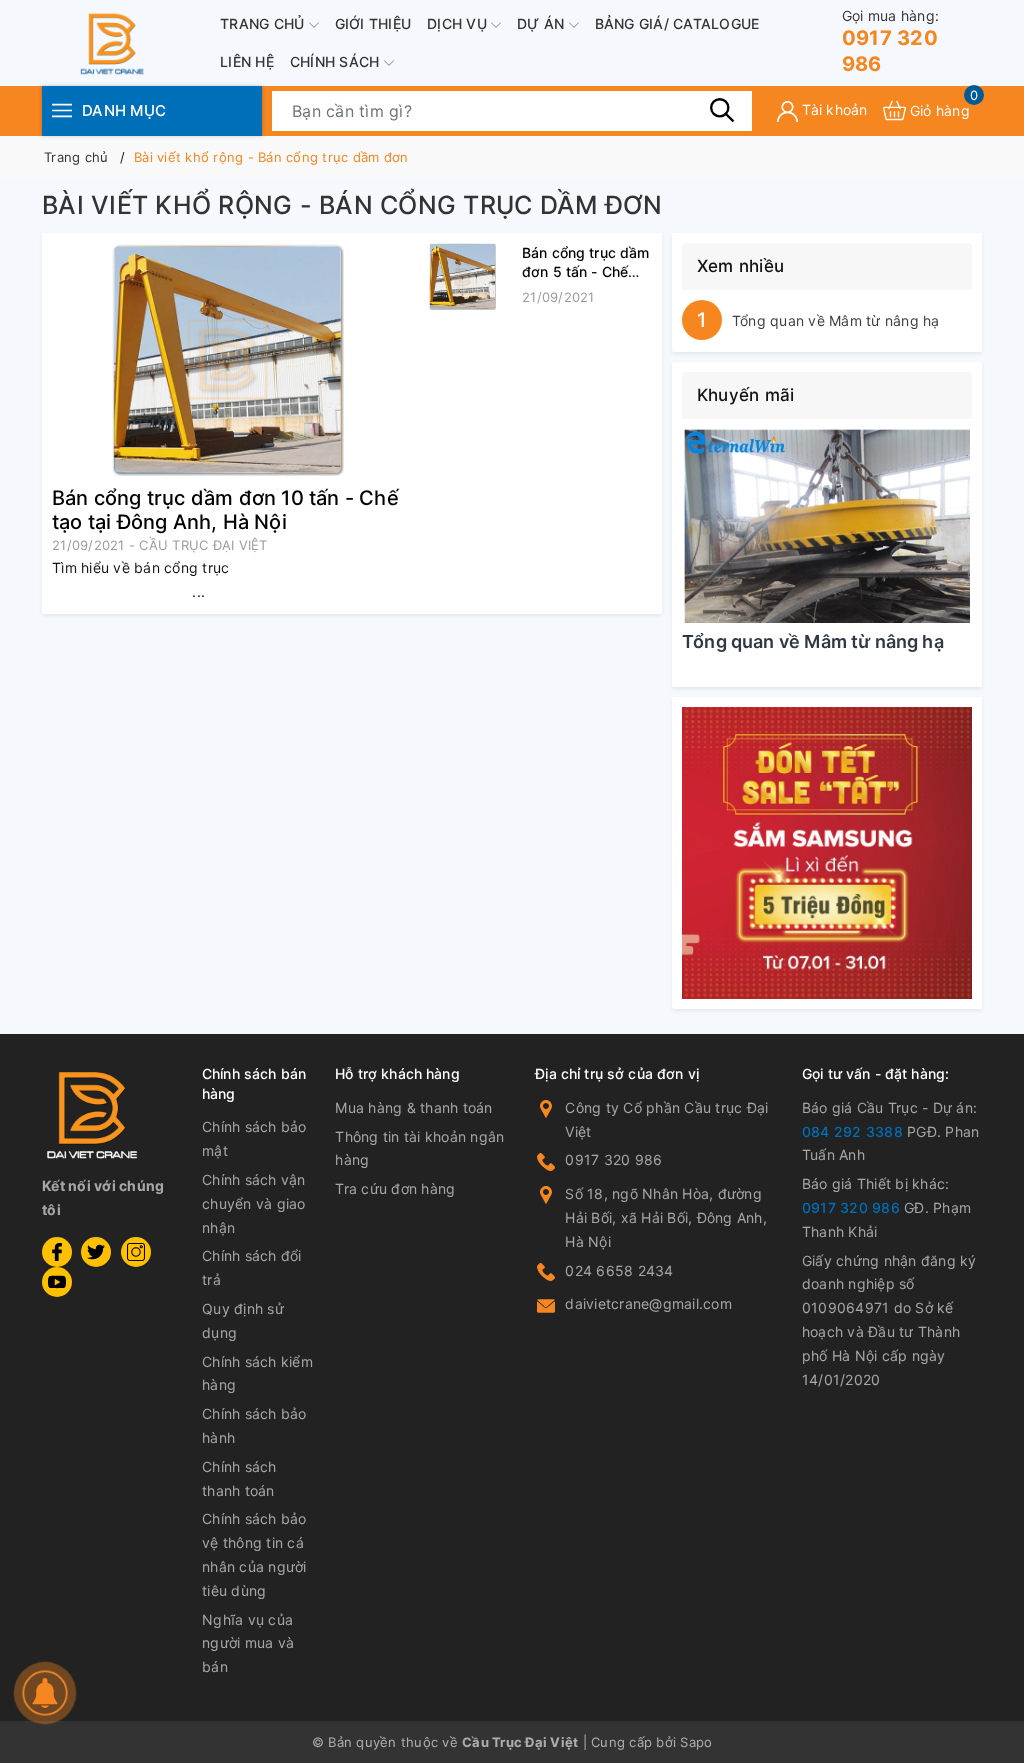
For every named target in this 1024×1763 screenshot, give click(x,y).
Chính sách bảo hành (254, 1425)
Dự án (543, 23)
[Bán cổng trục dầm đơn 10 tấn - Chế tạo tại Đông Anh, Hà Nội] (227, 359)
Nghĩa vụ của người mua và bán (248, 1643)
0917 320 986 (890, 41)
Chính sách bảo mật (254, 1138)
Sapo (696, 1742)
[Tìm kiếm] (722, 110)
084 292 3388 (852, 1131)
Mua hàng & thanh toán (413, 1107)
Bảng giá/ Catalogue (677, 23)
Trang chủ (264, 23)
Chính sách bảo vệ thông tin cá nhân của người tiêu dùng (254, 1554)
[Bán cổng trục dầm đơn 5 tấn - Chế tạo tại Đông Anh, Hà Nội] (462, 276)
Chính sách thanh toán (239, 1478)
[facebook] (57, 1252)
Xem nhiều (740, 266)
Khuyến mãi (746, 395)
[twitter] (96, 1252)
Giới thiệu (373, 23)
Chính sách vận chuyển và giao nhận (254, 1203)
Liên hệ (247, 61)
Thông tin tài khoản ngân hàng (419, 1148)
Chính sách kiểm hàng (257, 1373)
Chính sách (337, 61)
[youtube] (57, 1282)
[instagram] (136, 1252)
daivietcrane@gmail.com (648, 1303)
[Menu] (62, 110)
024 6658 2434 (619, 1270)
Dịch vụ (459, 23)
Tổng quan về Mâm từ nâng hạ (836, 320)
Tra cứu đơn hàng (395, 1188)
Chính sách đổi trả (252, 1267)
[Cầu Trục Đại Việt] (827, 853)
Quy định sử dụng (243, 1320)
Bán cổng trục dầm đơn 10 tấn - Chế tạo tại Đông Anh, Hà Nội (225, 510)
